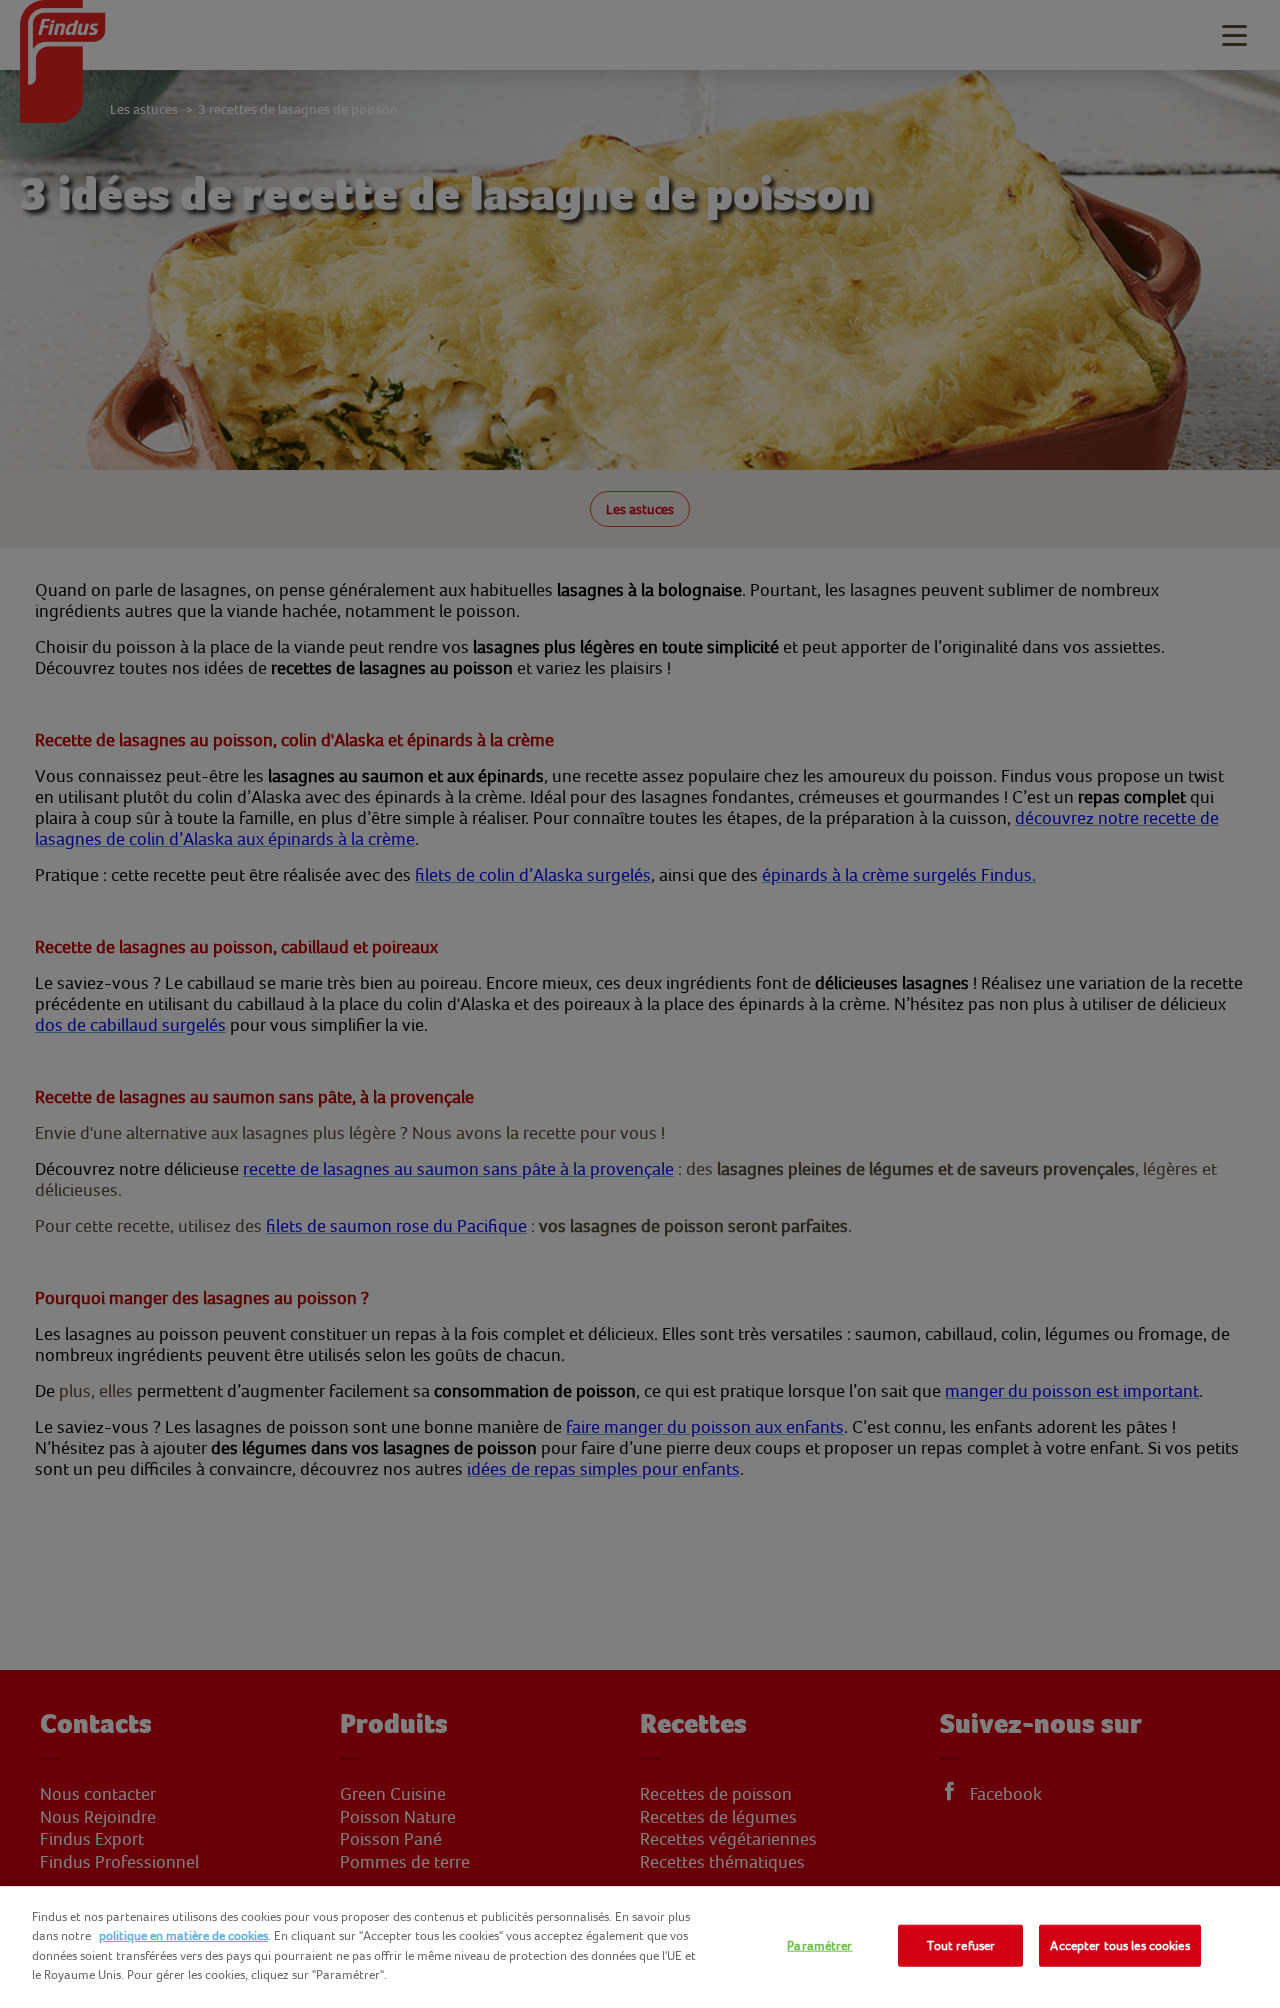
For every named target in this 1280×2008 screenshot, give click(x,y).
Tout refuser (961, 1945)
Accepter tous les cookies (1119, 1945)
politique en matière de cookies (183, 1935)
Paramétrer (819, 1945)
